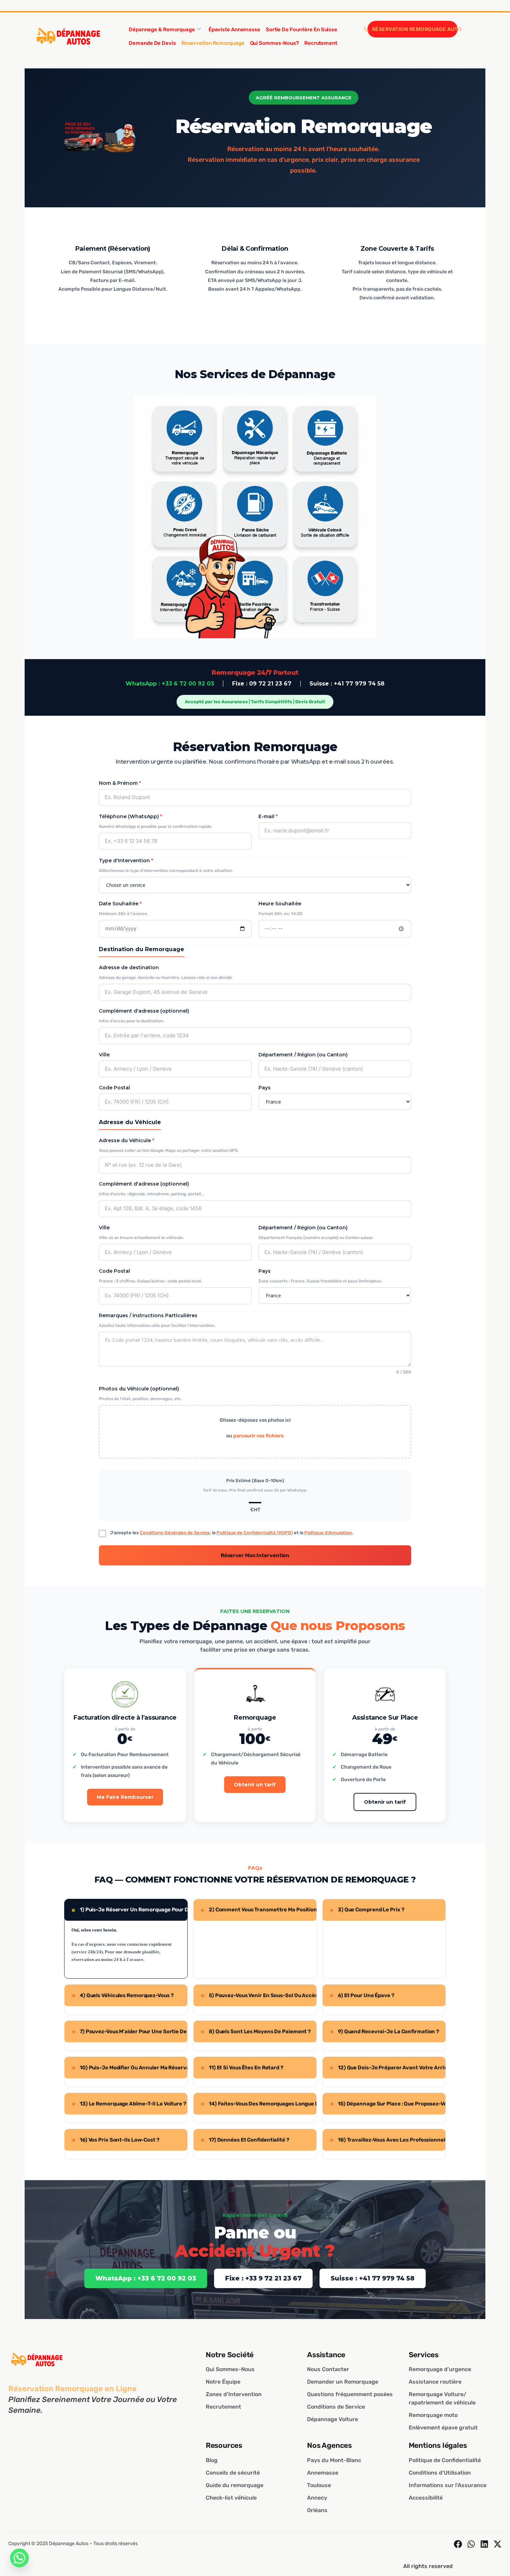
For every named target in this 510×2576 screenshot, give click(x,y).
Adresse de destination (129, 967)
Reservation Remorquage (213, 43)
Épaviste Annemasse (234, 30)
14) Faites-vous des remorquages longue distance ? (258, 2104)
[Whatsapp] (19, 2558)
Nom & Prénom (120, 783)
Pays (265, 1088)
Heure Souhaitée (280, 904)
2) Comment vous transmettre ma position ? (258, 1910)
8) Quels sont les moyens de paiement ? (256, 2031)
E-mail (268, 816)
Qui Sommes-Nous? (274, 43)
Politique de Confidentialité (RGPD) (255, 1533)
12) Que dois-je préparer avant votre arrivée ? (388, 2068)
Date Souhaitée (120, 904)
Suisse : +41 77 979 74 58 (347, 684)
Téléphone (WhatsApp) (130, 816)
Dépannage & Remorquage (162, 30)
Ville (104, 1055)
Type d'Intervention (126, 861)
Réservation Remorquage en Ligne (73, 2389)
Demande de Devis (152, 43)
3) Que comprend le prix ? (367, 1910)
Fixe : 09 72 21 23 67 (262, 684)
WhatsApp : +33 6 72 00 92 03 (170, 684)
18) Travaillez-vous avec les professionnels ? (388, 2140)
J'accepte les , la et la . (231, 1533)
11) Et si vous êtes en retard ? (242, 2068)
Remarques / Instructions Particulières (148, 1315)
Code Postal (114, 1088)
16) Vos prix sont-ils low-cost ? (116, 2140)
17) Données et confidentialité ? (245, 2140)
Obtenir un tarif (255, 1785)
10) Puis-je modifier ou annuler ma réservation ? (129, 2068)
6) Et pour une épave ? (362, 1995)
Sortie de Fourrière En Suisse (301, 30)
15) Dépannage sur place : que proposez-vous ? (388, 2104)
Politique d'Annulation (328, 1533)
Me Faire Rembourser (125, 1797)
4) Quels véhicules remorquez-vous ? (122, 1995)
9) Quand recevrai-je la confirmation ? (384, 2031)
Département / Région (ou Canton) (303, 1055)
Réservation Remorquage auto (415, 29)
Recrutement (321, 43)
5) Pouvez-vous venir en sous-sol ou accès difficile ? (258, 1995)
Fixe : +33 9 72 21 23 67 (263, 2278)
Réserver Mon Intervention (255, 1555)
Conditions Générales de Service (175, 1533)
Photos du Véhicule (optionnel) (139, 1389)
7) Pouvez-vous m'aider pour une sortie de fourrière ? (129, 2031)
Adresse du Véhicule (126, 1140)
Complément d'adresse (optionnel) (144, 1011)
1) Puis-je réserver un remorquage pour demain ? (128, 1910)
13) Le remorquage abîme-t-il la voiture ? (129, 2104)
